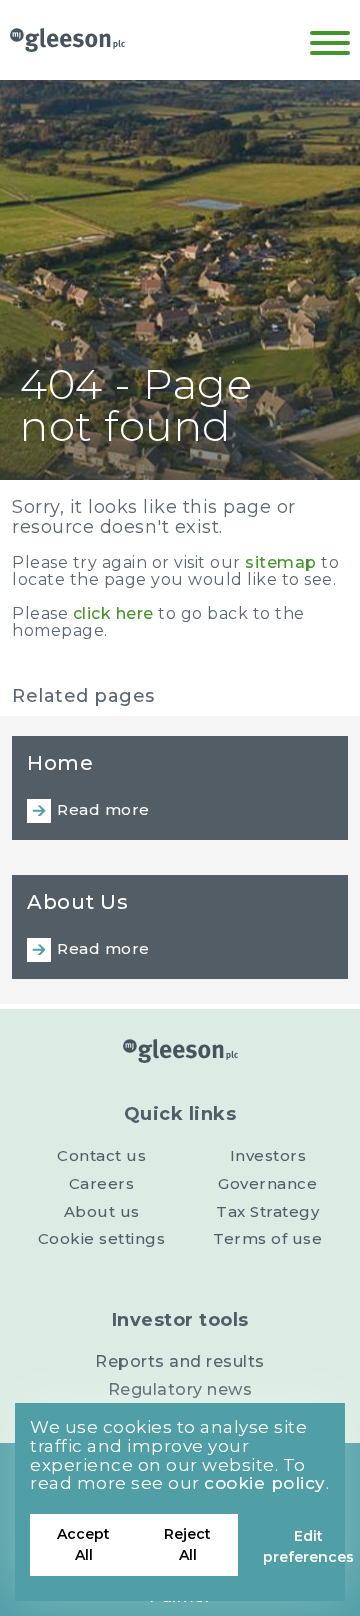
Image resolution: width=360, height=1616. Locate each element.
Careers (102, 1183)
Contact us (101, 1155)
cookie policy (265, 1483)
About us (102, 1211)
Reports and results (180, 1361)
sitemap (281, 562)
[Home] (67, 40)
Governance (267, 1183)
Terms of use (267, 1238)
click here (113, 613)
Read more (103, 809)
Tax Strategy (267, 1211)
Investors (268, 1155)
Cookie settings (102, 1238)
